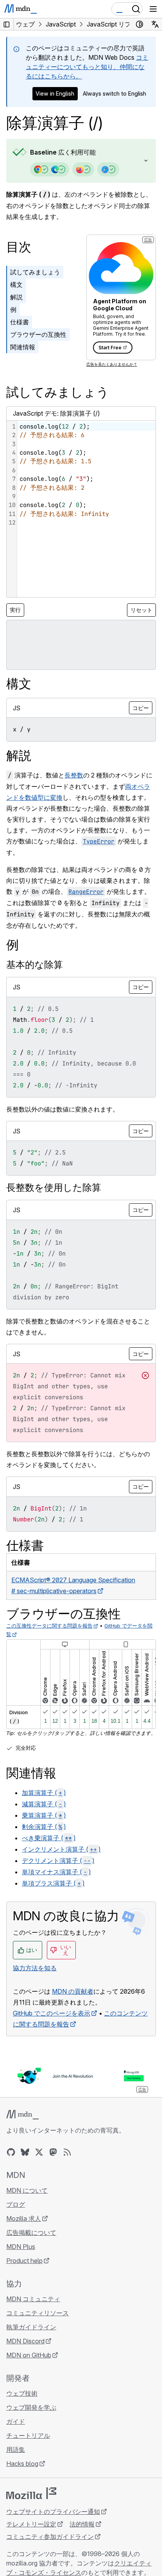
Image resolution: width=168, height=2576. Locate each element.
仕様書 (20, 322)
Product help (24, 2261)
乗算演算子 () (44, 1815)
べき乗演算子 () (49, 1838)
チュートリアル (28, 2435)
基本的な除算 (35, 965)
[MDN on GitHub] (11, 2152)
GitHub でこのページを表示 (52, 2013)
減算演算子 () (44, 1804)
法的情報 (82, 2524)
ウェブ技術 (22, 2393)
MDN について (27, 2190)
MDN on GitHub (29, 2355)
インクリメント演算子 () (61, 1849)
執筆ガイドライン (31, 2327)
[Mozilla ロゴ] (31, 2493)
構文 (16, 285)
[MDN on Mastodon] (53, 2152)
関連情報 (23, 347)
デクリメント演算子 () (58, 1861)
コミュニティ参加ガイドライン (50, 2537)
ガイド (16, 2421)
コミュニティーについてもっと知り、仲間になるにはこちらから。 (87, 67)
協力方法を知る (35, 1968)
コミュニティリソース (38, 2313)
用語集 (16, 2450)
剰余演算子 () (44, 1827)
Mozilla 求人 (24, 2218)
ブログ (16, 2204)
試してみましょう (35, 272)
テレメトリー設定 (31, 2524)
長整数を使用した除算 (54, 1187)
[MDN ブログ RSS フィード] (67, 2152)
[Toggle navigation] (153, 9)
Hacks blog (22, 2464)
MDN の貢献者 (73, 1991)
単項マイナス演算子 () (56, 1872)
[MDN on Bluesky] (25, 2152)
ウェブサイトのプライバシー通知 (53, 2512)
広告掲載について (31, 2233)
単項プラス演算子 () (53, 1883)
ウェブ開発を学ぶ (31, 2407)
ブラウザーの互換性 (38, 334)
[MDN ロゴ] (22, 2115)
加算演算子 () (44, 1793)
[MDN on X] (39, 2152)
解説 (16, 297)
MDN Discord (25, 2341)
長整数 (74, 775)
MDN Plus (21, 2247)
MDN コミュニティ (33, 2299)
